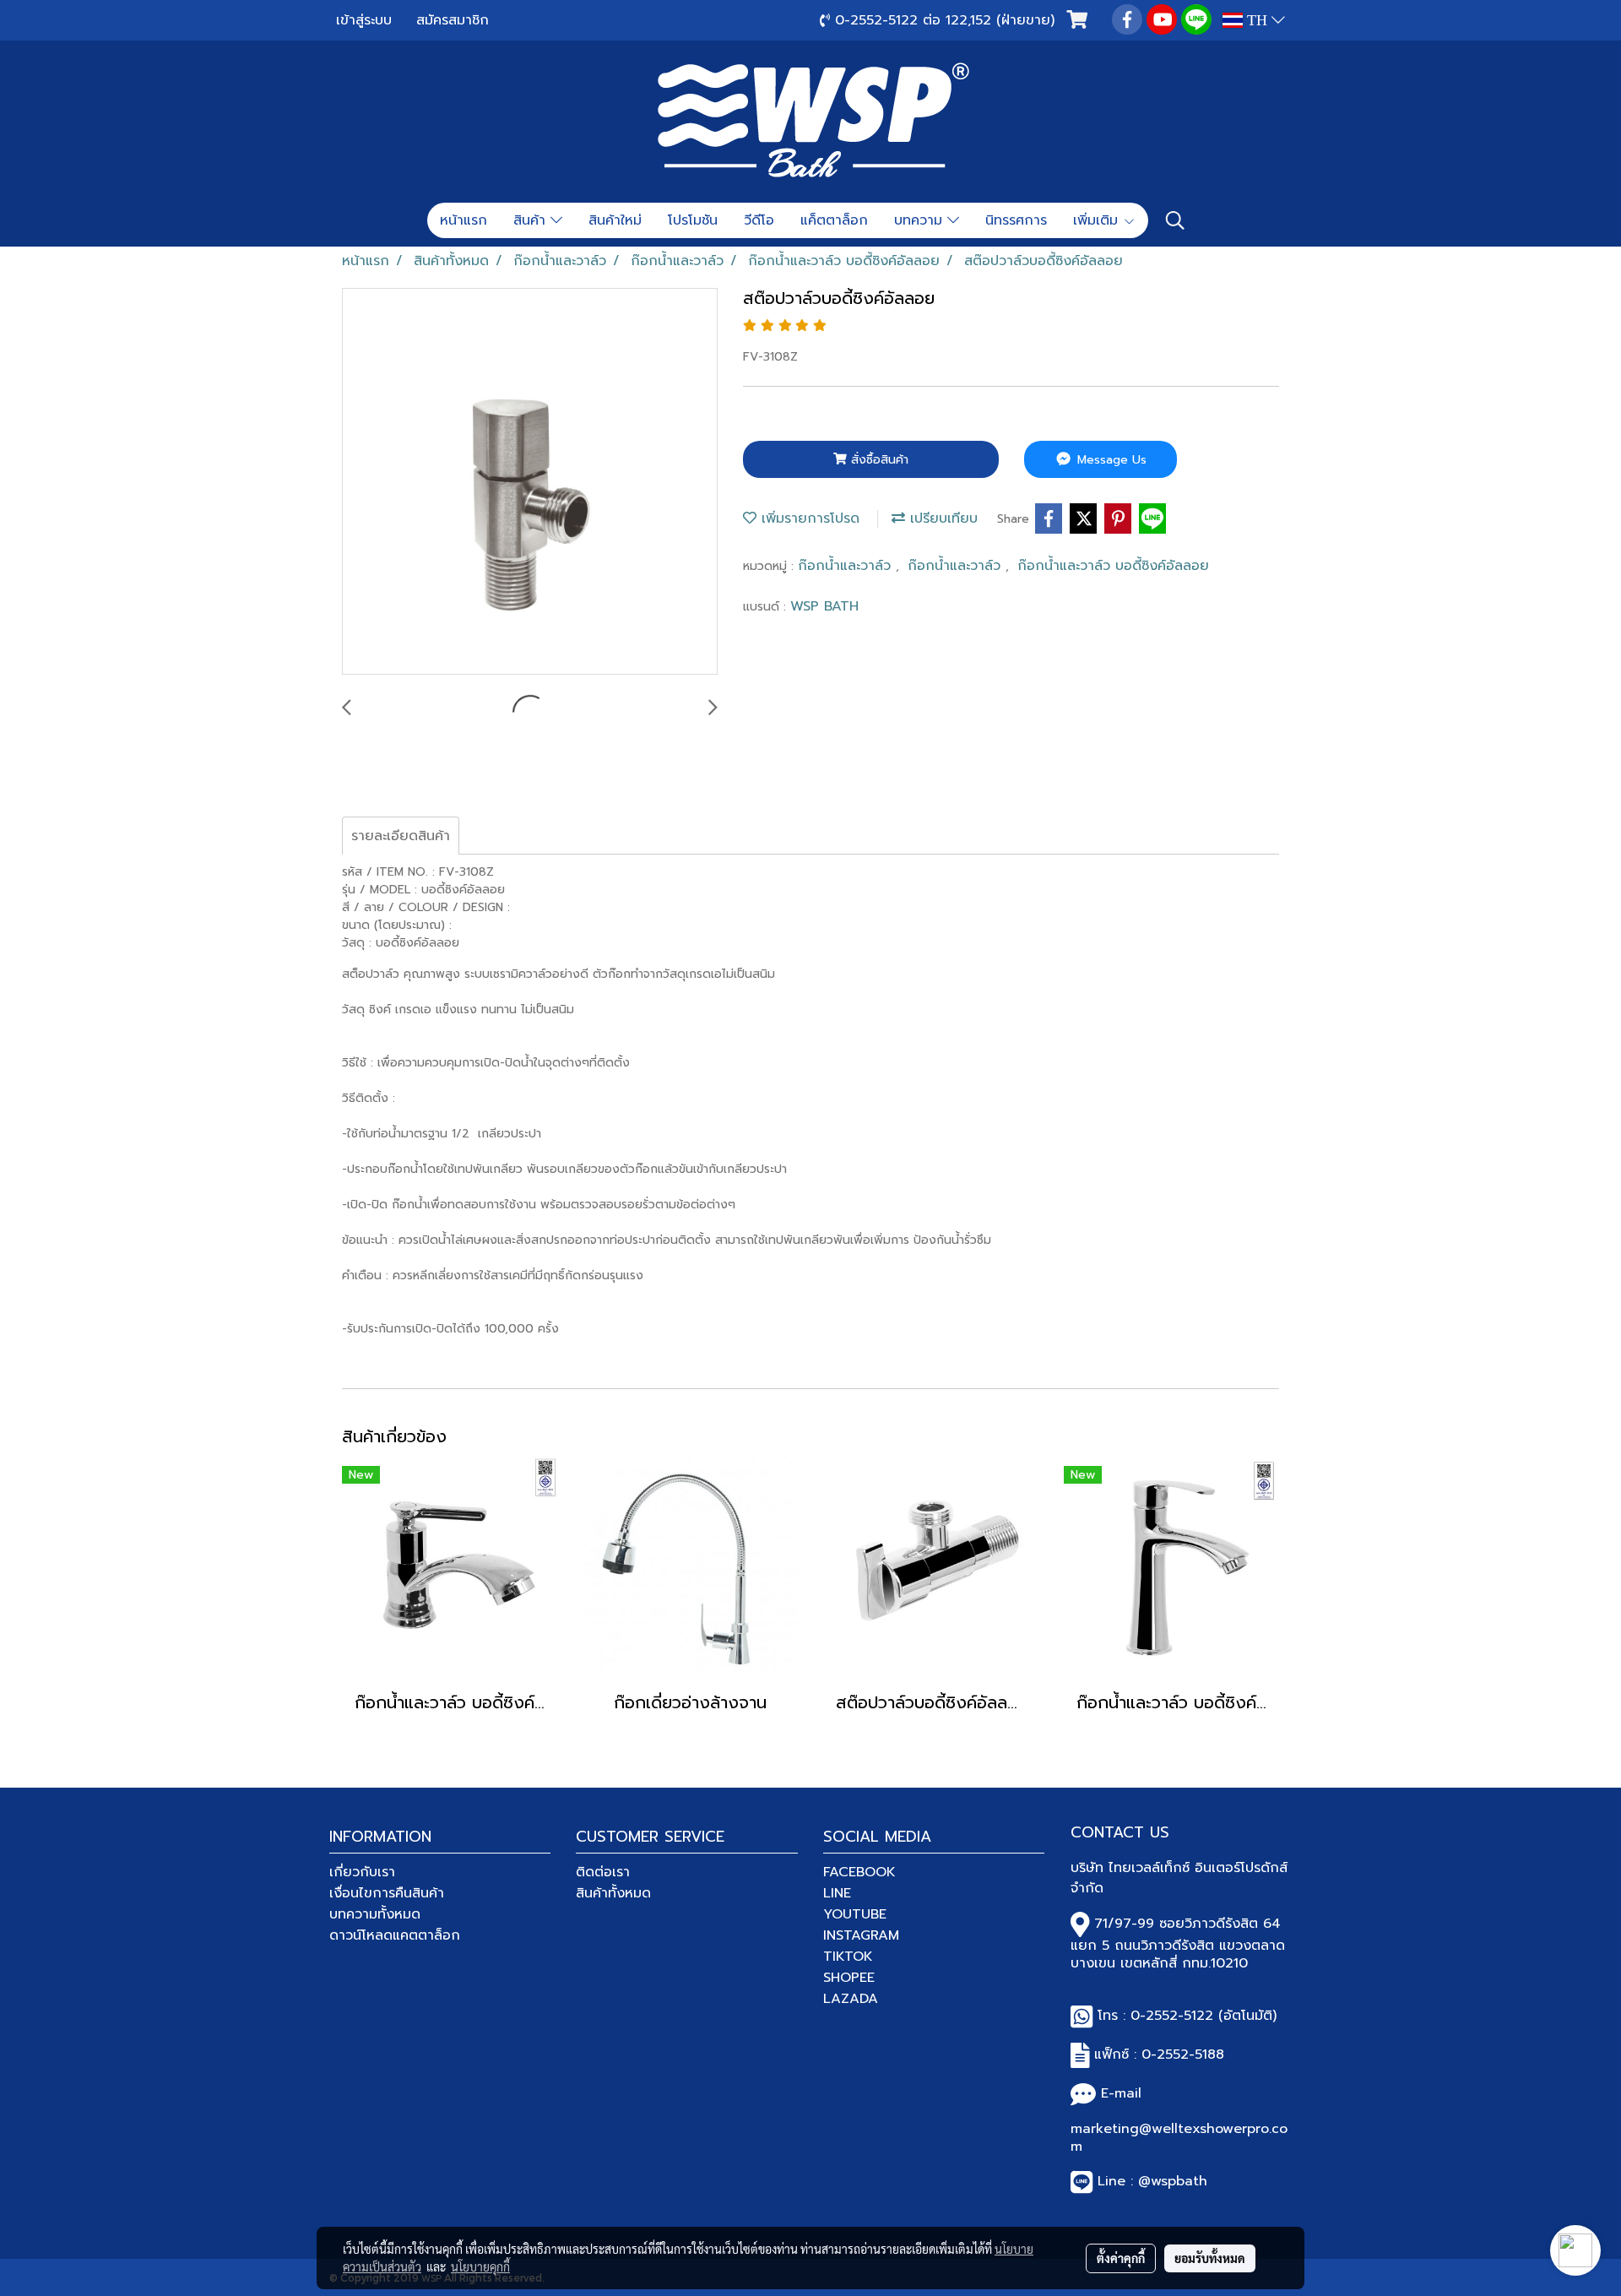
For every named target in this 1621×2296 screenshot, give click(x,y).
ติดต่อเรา (603, 1872)
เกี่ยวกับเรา (362, 1872)
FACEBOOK (859, 1872)
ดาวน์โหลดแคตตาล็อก (395, 1935)
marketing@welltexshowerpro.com (1179, 2138)
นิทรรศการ (1016, 220)
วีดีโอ (759, 220)
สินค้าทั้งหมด (613, 1893)
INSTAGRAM (861, 1935)
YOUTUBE (855, 1914)
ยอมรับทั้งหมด (1210, 2258)
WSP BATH (824, 606)
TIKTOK (848, 1957)
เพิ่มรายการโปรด (808, 518)
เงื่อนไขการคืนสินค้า (387, 1893)
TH (1257, 20)
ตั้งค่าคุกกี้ (1121, 2258)
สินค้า (532, 220)
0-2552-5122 (1172, 2016)
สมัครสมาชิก (453, 20)
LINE (837, 1893)
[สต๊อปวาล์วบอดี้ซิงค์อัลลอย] (530, 482)
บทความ (921, 220)
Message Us (1110, 460)
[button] (1175, 220)
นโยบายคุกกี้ (480, 2266)
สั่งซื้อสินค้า (878, 460)
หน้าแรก (464, 220)
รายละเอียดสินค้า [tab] (401, 836)
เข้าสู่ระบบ (364, 20)
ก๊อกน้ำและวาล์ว (847, 566)
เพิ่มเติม (1098, 220)
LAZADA (851, 1999)
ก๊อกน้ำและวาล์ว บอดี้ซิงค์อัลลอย (1113, 566)
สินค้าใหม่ (615, 220)
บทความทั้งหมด (375, 1914)
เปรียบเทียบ (941, 518)
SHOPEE (849, 1978)
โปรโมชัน (693, 220)
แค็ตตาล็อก (834, 220)
